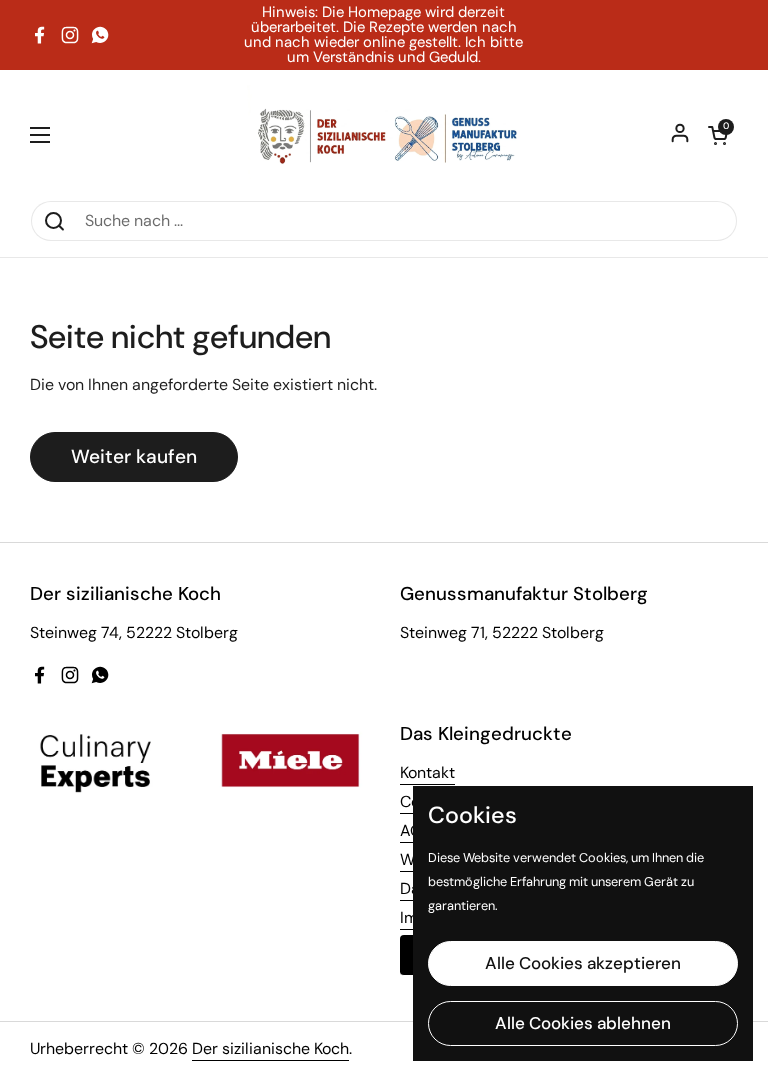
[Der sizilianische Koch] (384, 135)
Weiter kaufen (134, 456)
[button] (718, 135)
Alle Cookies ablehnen (583, 1023)
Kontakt (427, 772)
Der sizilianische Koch (270, 1048)
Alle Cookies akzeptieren (583, 963)
